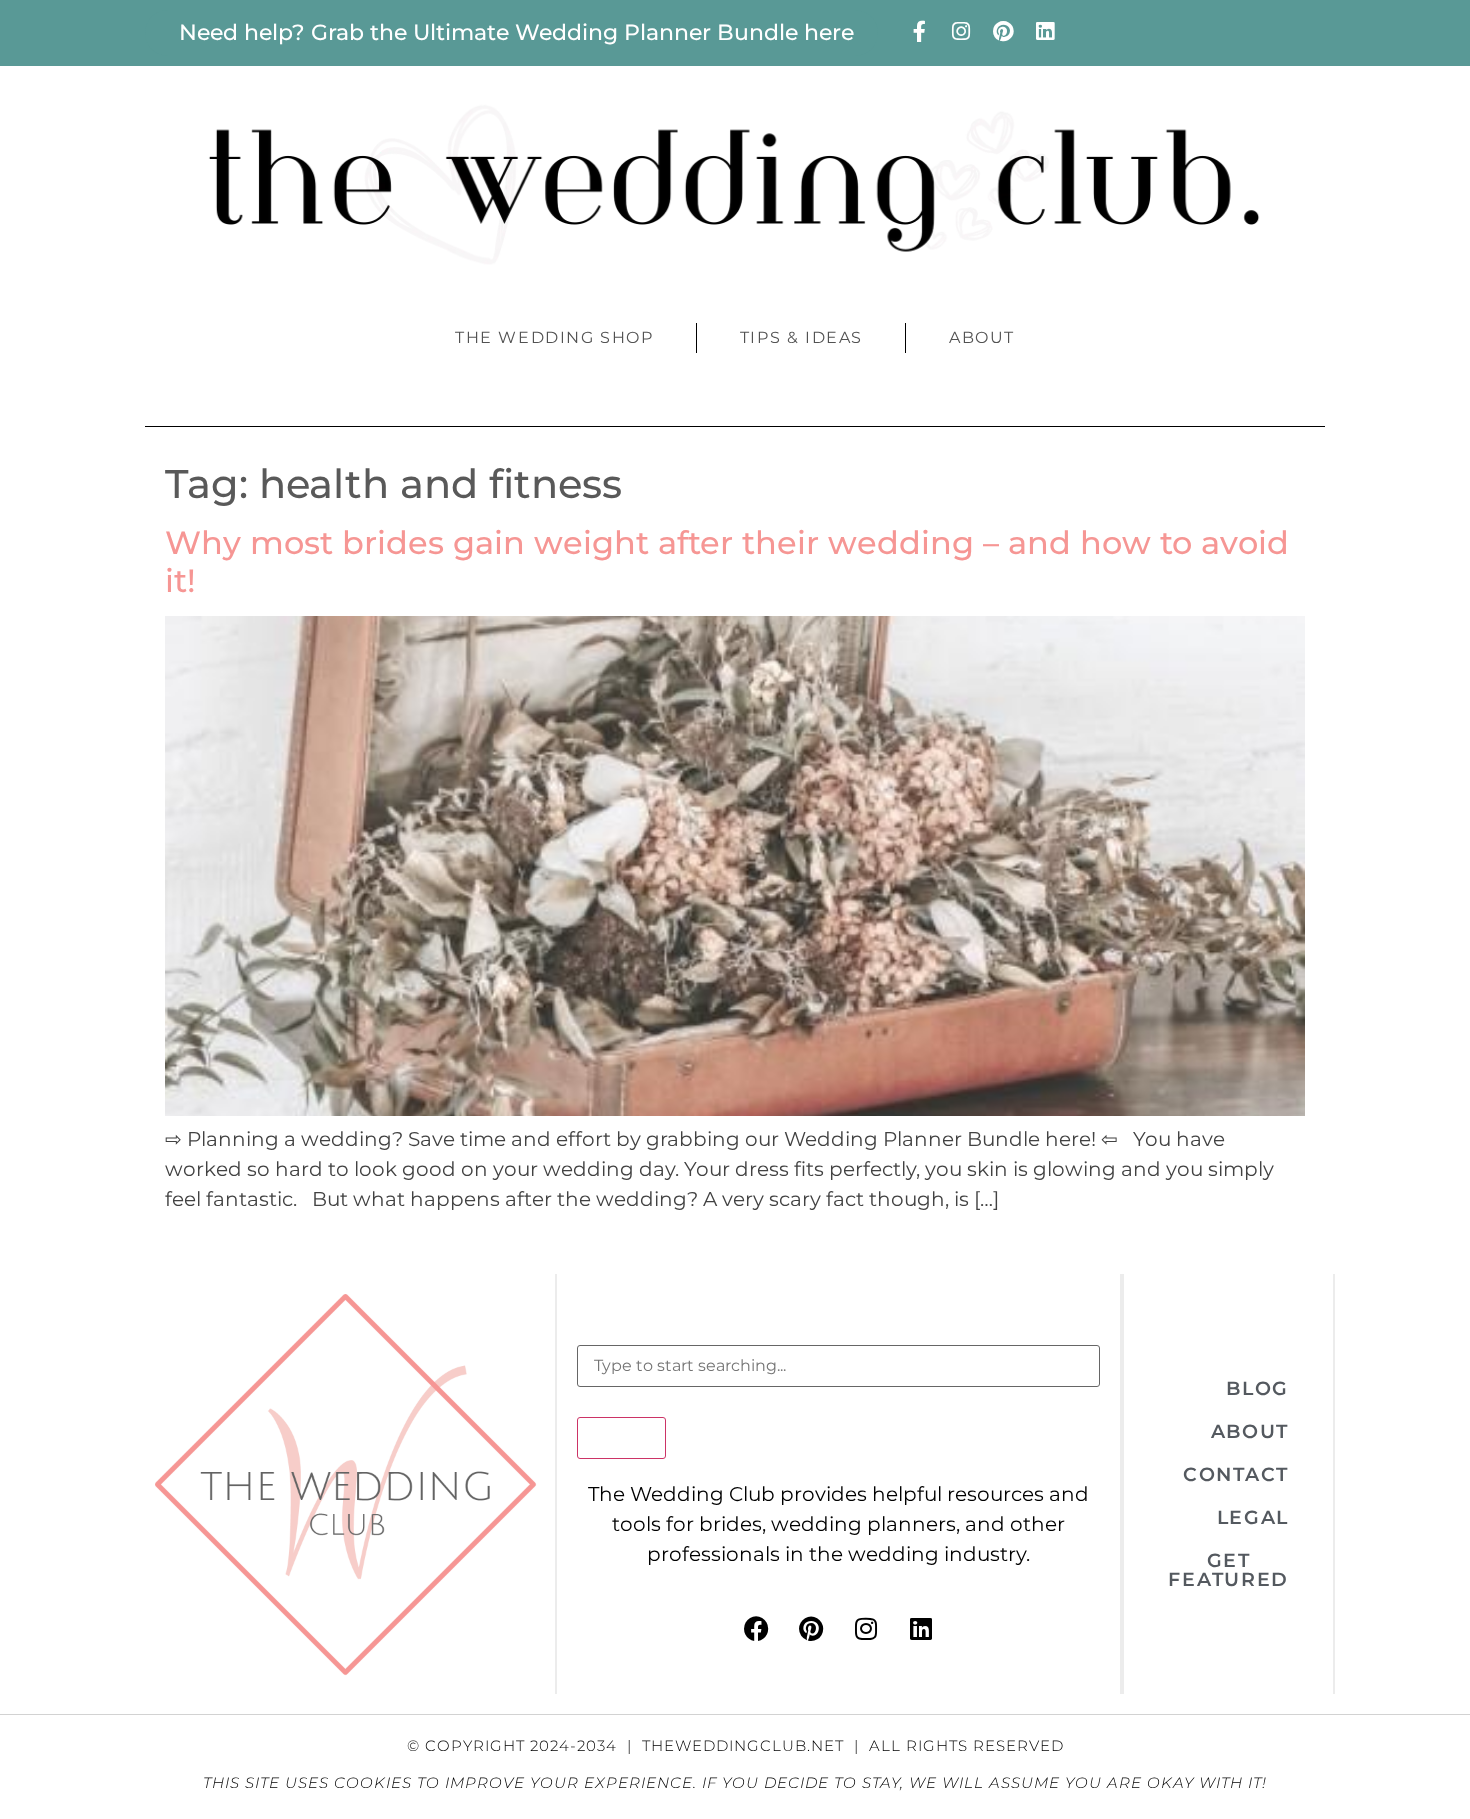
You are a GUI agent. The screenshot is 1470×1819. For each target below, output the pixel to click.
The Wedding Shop (554, 337)
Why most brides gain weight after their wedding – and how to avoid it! (727, 561)
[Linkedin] (1045, 31)
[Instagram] (961, 31)
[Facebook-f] (919, 31)
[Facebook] (756, 1628)
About (982, 337)
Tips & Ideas (801, 337)
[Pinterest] (1003, 31)
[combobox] (838, 1366)
